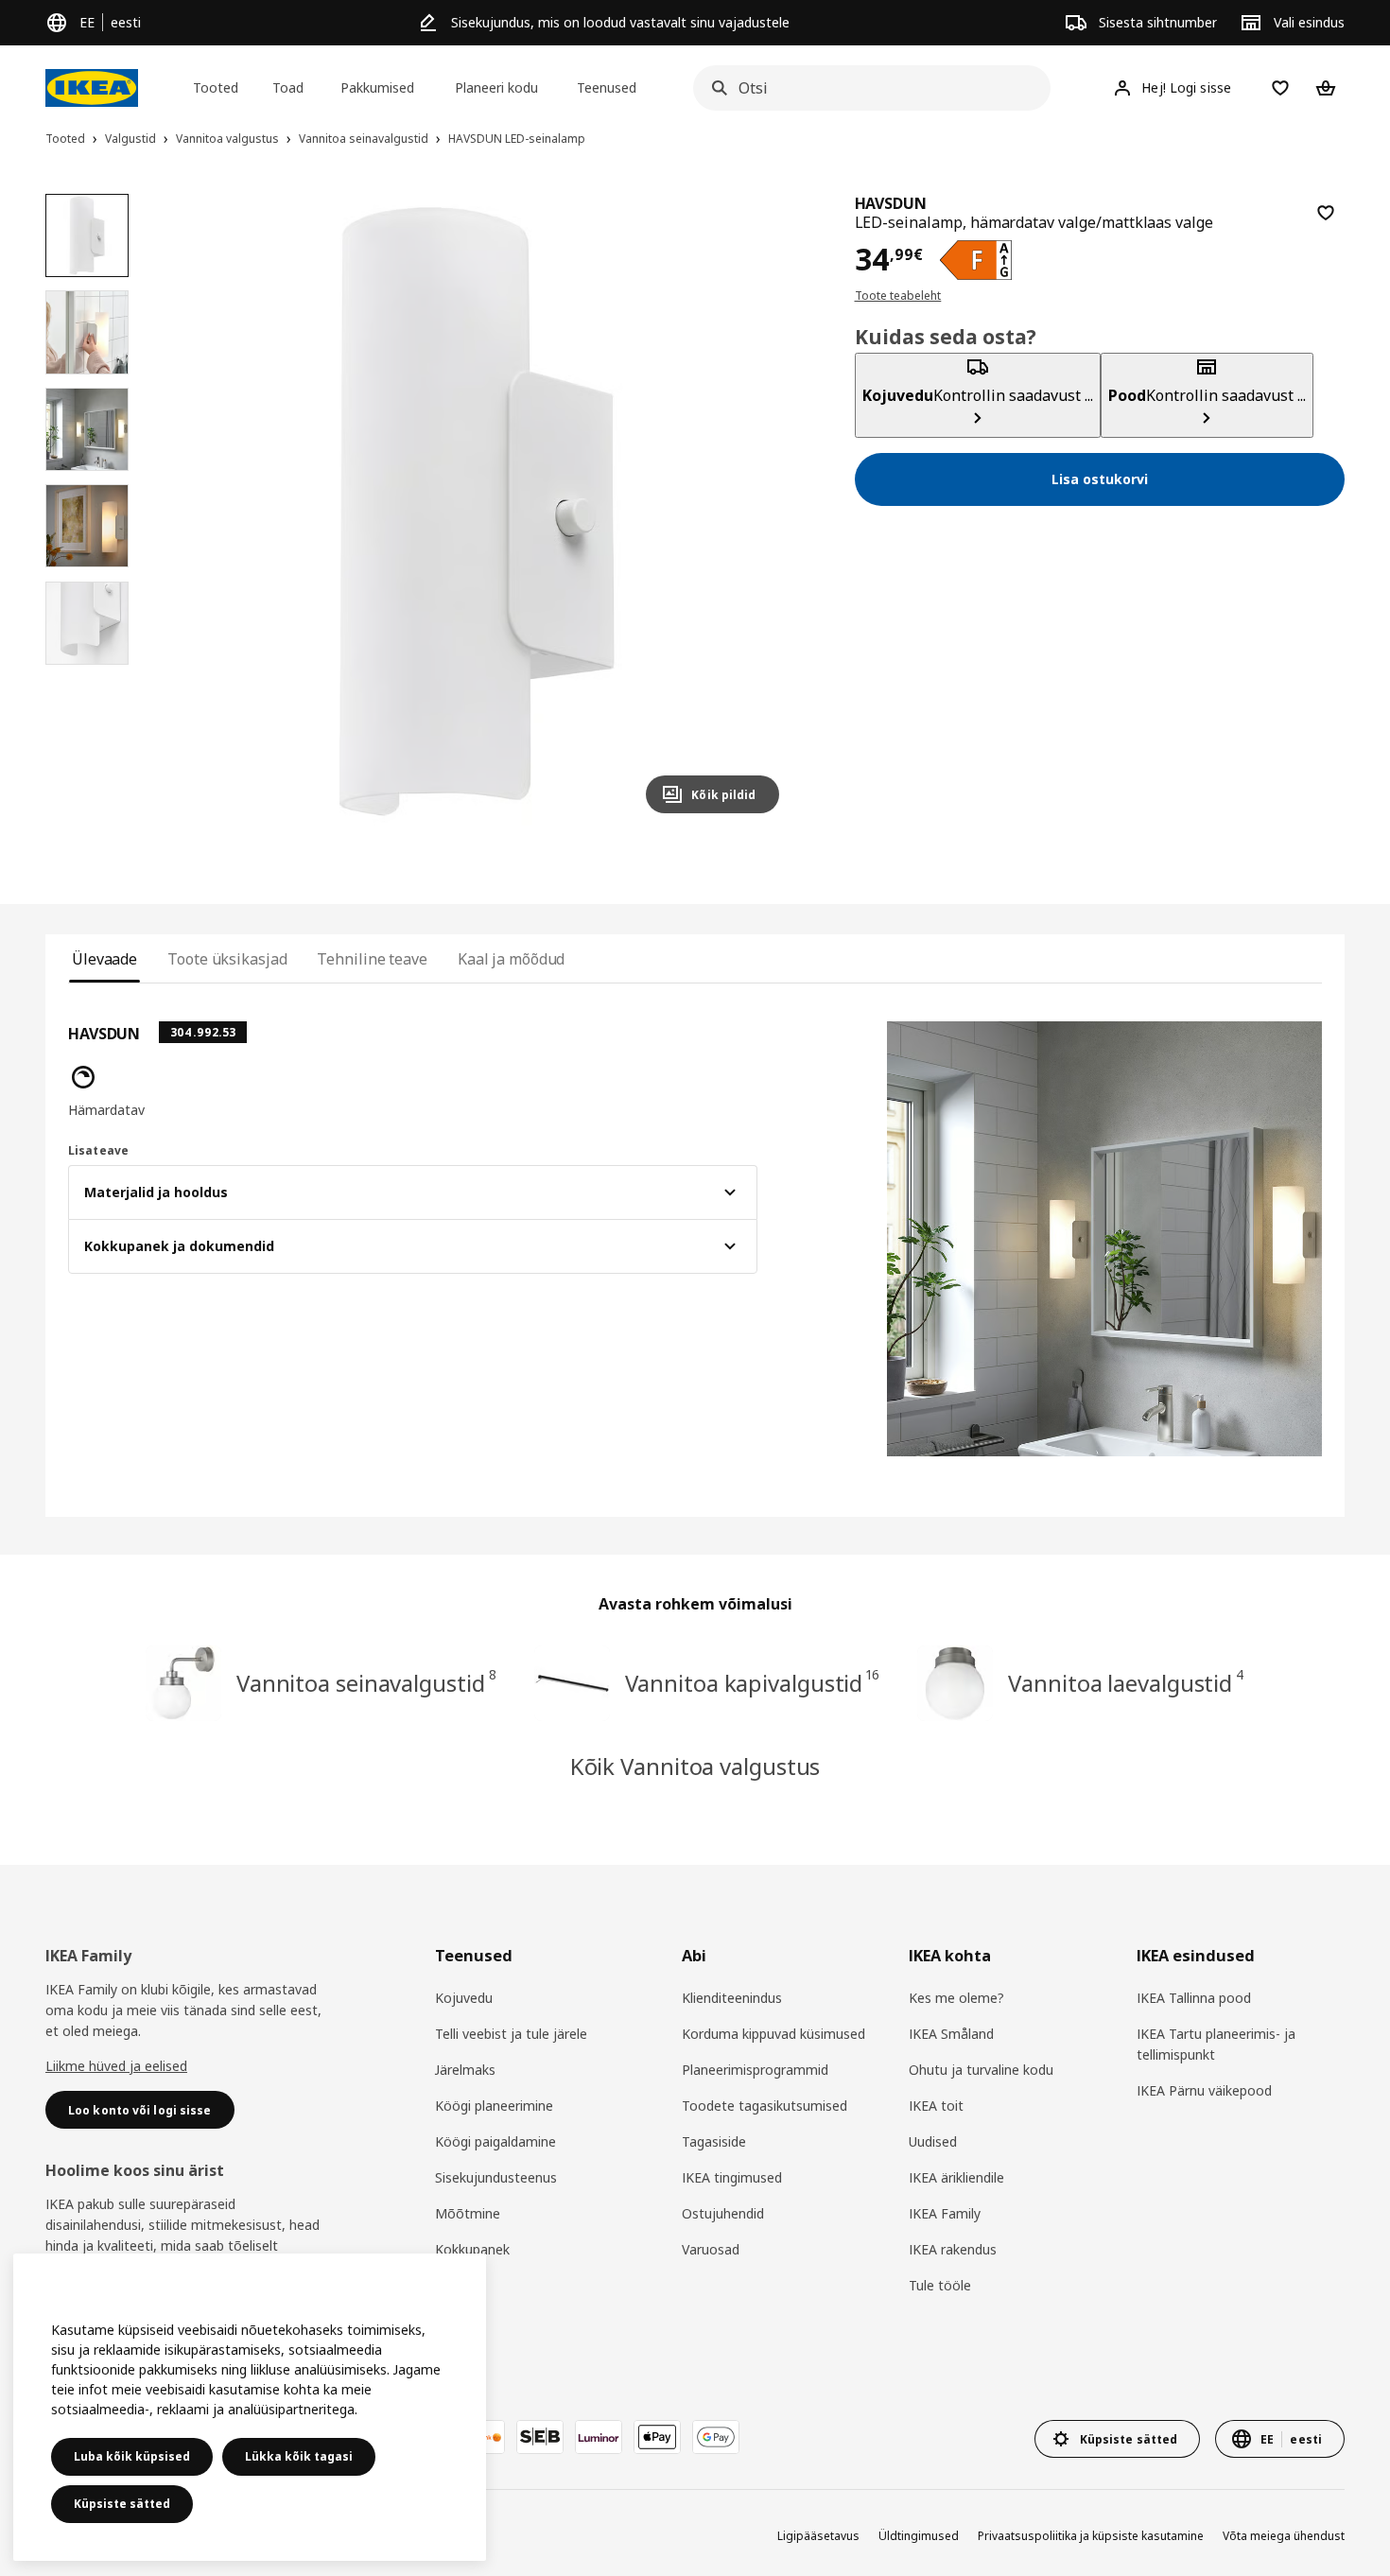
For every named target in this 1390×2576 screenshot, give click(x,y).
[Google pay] (716, 2437)
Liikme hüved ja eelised (116, 2066)
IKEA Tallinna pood (1194, 1998)
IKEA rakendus (953, 2249)
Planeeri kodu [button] (496, 87)
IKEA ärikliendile (956, 2177)
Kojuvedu (464, 1998)
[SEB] (540, 2437)
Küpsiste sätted (122, 2504)
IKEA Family (945, 2213)
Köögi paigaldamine (495, 2141)
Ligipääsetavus (818, 2536)
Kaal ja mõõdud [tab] (512, 959)
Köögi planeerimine (494, 2106)
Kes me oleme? (956, 1998)
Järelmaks (465, 2070)
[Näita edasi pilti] (756, 511)
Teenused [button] (607, 87)
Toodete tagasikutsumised (764, 2106)
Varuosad (711, 2249)
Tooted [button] (216, 87)
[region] (476, 511)
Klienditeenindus (732, 1998)
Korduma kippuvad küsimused (773, 2034)
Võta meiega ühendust (1284, 2536)
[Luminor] (599, 2437)
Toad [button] (288, 87)
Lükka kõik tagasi (299, 2456)
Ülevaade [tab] (104, 959)
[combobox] (866, 88)
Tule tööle (940, 2285)
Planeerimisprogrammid (755, 2070)
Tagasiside (714, 2141)
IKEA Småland (951, 2034)
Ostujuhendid (723, 2213)
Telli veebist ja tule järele (511, 2034)
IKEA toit (936, 2106)
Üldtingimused (919, 2536)
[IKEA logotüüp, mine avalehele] (92, 88)
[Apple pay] (657, 2437)
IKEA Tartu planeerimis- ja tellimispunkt (1216, 2044)
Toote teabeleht (898, 296)
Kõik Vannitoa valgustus (695, 1766)
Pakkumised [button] (377, 87)
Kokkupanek (472, 2249)
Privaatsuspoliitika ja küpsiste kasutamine (1091, 2536)
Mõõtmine (468, 2213)
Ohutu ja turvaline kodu (981, 2070)
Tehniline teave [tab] (372, 959)
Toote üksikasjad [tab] (227, 959)
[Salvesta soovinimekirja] (1326, 213)
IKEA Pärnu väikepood (1204, 2090)
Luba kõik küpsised (132, 2456)
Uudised (933, 2141)
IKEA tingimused (732, 2177)
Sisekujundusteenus (496, 2177)
